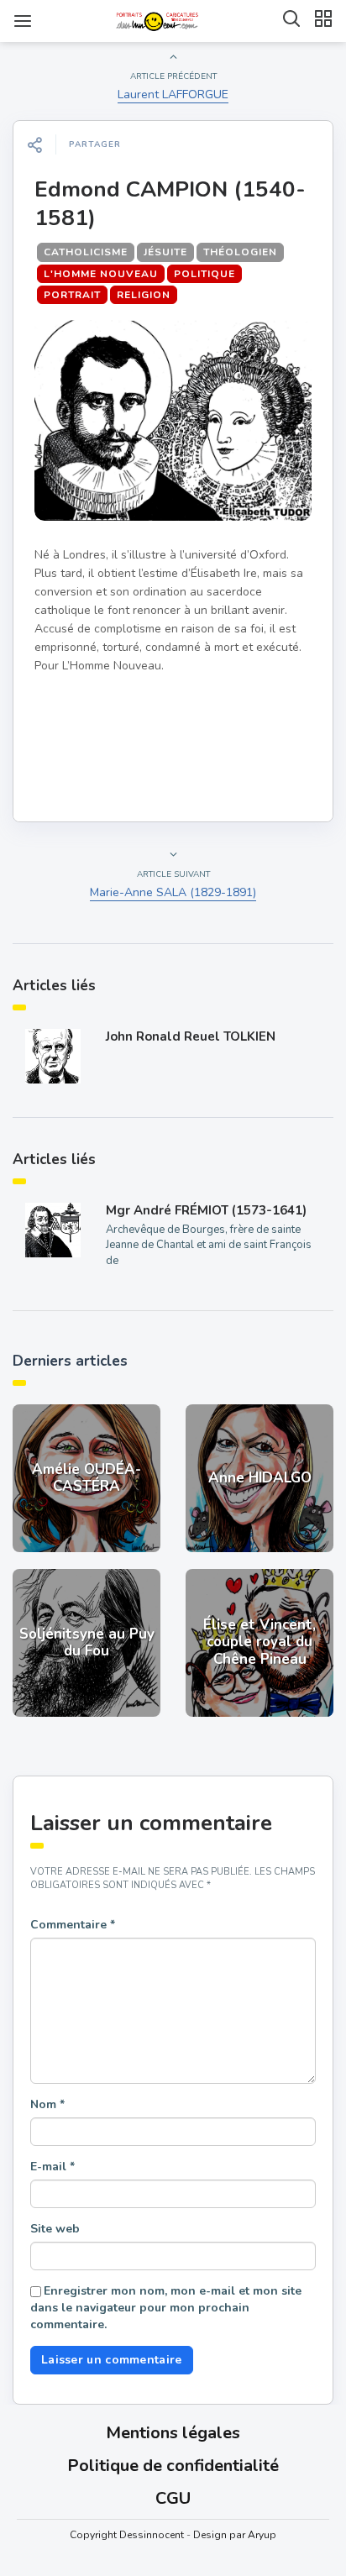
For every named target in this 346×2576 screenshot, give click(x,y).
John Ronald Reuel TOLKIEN (191, 1036)
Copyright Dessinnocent (127, 2535)
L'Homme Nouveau (101, 274)
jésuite (165, 252)
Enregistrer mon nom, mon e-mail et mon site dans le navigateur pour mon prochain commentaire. (166, 2308)
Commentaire (73, 1925)
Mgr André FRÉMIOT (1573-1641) (206, 1210)
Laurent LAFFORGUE (173, 94)
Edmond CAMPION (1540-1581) (170, 204)
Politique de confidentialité (173, 2466)
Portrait (72, 295)
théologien (240, 252)
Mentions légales (173, 2433)
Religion (144, 295)
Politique (204, 274)
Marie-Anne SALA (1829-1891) (173, 892)
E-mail (52, 2167)
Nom (47, 2104)
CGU (173, 2498)
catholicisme (86, 252)
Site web (55, 2229)
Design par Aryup (235, 2535)
